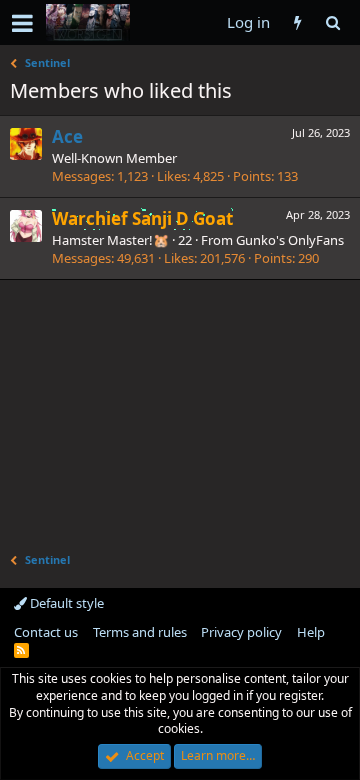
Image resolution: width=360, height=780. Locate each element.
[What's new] (297, 22)
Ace (67, 136)
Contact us (46, 632)
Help (311, 632)
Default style (65, 603)
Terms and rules (140, 632)
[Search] (332, 22)
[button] (22, 23)
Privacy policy (241, 632)
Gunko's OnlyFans (290, 240)
